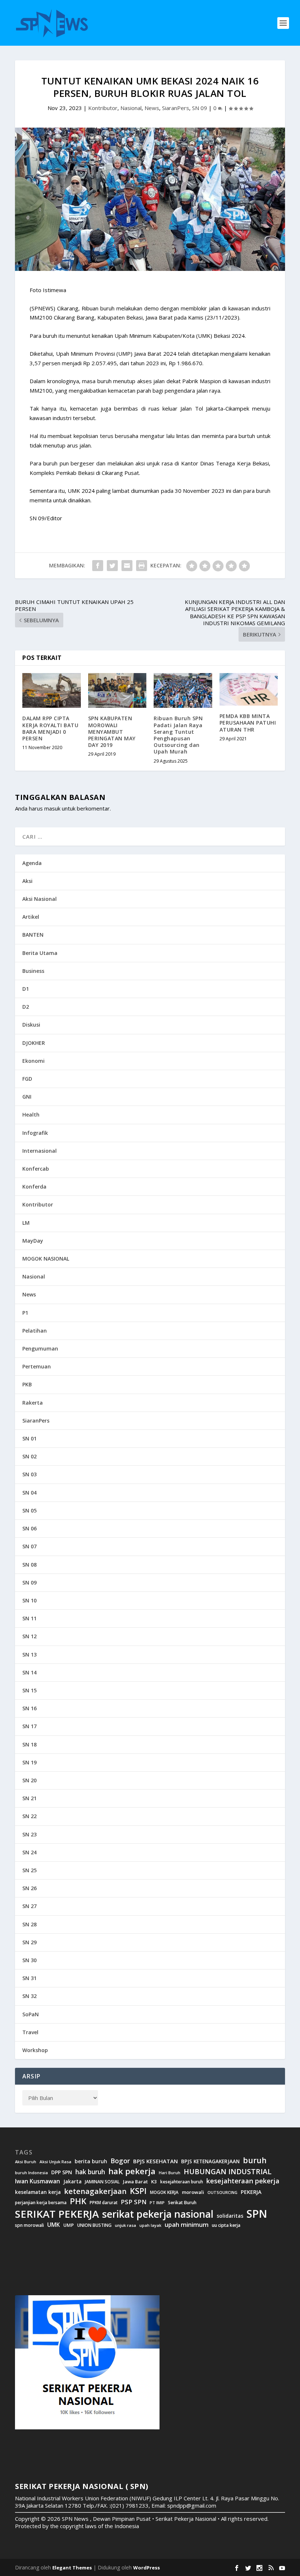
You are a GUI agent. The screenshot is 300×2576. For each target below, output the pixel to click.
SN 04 (29, 1493)
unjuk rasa (125, 2225)
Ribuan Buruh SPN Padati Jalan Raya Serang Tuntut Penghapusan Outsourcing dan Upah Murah (178, 735)
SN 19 (29, 1762)
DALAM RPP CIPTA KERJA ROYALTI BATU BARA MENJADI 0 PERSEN (50, 728)
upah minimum (187, 2225)
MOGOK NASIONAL (46, 1259)
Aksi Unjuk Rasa (55, 2162)
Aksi (27, 881)
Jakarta (72, 2182)
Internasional (40, 1151)
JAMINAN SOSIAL (102, 2182)
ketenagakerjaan (95, 2191)
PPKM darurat (104, 2203)
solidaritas (230, 2216)
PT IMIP (157, 2203)
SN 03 (29, 1474)
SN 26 (29, 1888)
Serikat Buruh (182, 2203)
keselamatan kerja (38, 2192)
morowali (193, 2192)
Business (33, 971)
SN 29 (29, 1942)
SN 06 (29, 1528)
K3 (154, 2182)
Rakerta (33, 1403)
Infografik (35, 1133)
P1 (25, 1313)
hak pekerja (132, 2171)
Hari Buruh (170, 2173)
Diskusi (31, 1025)
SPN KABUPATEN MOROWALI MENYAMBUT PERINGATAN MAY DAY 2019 (112, 732)
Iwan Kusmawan (37, 2181)
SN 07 (29, 1546)
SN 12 (29, 1636)
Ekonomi (33, 1061)
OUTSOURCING (222, 2193)
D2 (26, 1007)
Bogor (120, 2161)
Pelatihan (35, 1331)
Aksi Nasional (40, 899)
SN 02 (29, 1456)
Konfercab (36, 1169)
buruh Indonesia (31, 2173)
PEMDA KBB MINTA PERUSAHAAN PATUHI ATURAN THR (248, 723)
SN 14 (29, 1672)
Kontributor (103, 108)
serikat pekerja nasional (158, 2214)
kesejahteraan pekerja (243, 2181)
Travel (30, 2032)
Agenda (32, 863)
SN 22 (29, 1816)
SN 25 (29, 1870)
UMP (69, 2225)
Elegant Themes (72, 2568)
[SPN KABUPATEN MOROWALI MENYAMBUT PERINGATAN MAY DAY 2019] (117, 691)
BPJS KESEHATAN (155, 2161)
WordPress (147, 2568)
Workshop (35, 2050)
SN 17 (29, 1726)
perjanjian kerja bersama (41, 2203)
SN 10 (29, 1600)
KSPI (138, 2191)
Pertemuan (37, 1366)
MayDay (33, 1241)
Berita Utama (40, 953)
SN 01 (29, 1438)
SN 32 (29, 1996)
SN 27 (29, 1906)
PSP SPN (134, 2202)
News (152, 108)
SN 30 (29, 1960)
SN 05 (29, 1510)
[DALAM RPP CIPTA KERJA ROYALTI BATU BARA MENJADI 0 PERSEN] (52, 691)
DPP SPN (62, 2172)
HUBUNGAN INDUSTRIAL (228, 2172)
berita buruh (91, 2161)
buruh (255, 2160)
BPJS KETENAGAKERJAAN (210, 2161)
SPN (257, 2214)
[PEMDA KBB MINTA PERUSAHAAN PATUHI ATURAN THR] (249, 689)
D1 (26, 989)
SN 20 (29, 1780)
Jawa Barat (135, 2182)
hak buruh (90, 2172)
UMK (54, 2225)
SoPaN (31, 2014)
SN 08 (29, 1565)
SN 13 (29, 1655)
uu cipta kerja (226, 2225)
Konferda (34, 1187)
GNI (27, 1097)
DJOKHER (34, 1043)
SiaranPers (176, 108)
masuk (52, 808)
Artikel (31, 917)
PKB (27, 1384)
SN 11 (29, 1618)
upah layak (150, 2226)
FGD (27, 1079)
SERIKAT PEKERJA (57, 2214)
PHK (78, 2201)
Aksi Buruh (26, 2162)
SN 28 (29, 1924)
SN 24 (29, 1852)
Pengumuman (40, 1349)
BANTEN (33, 935)
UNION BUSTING (94, 2225)
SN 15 (29, 1690)
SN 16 (29, 1708)
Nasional (131, 108)
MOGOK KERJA (164, 2192)
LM (26, 1223)
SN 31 (29, 1978)
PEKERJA (251, 2192)
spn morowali (29, 2225)
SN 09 (200, 108)
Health (31, 1115)
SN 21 (29, 1798)
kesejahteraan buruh (182, 2182)
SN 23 (29, 1834)
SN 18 (29, 1744)
